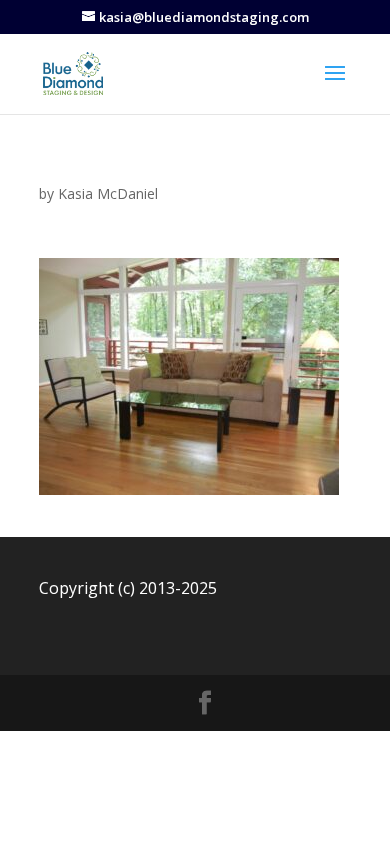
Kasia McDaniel (108, 193)
